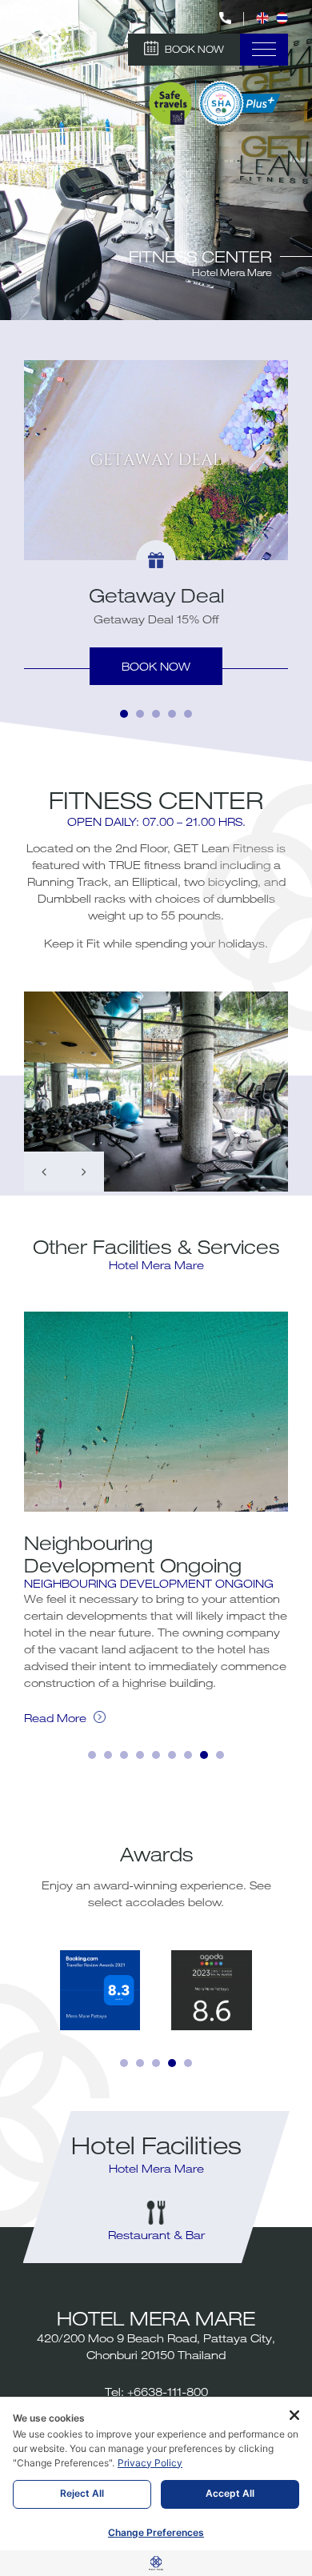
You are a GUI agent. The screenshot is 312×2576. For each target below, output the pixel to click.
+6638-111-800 (168, 2392)
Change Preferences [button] (156, 2532)
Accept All (230, 2493)
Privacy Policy (150, 2463)
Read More (57, 1718)
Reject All (82, 2493)
